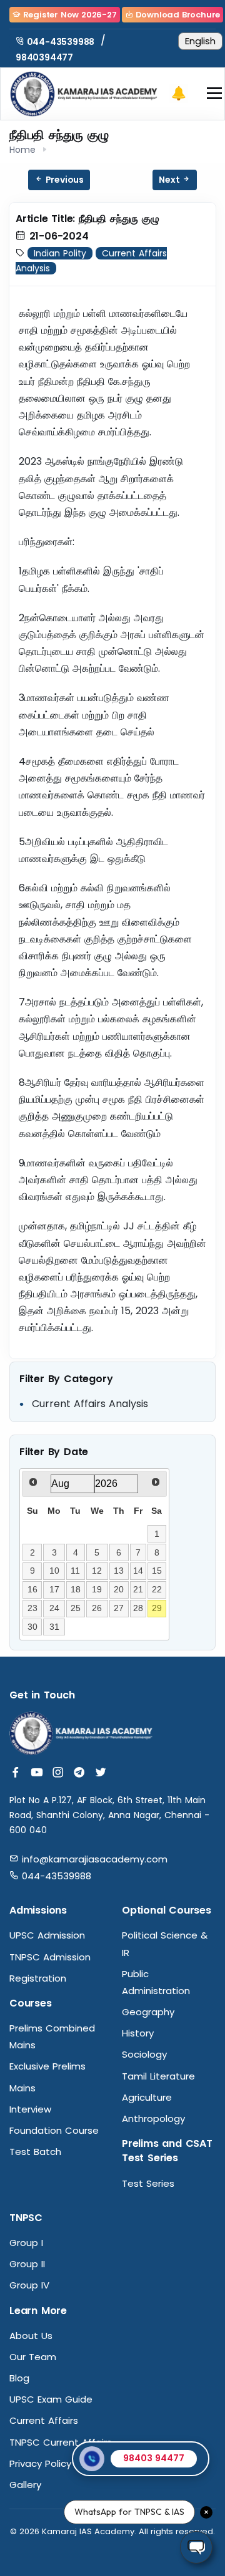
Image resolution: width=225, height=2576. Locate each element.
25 (76, 1608)
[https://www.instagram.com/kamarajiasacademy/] (58, 1773)
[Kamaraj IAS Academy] (87, 93)
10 (54, 1571)
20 (119, 1589)
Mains (22, 2088)
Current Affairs (44, 2420)
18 (76, 1589)
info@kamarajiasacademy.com (93, 1859)
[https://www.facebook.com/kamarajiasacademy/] (16, 1773)
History (138, 2033)
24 (54, 1608)
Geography (148, 2012)
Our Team (33, 2357)
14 (138, 1571)
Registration (38, 1978)
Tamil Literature (158, 2076)
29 (157, 1608)
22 (157, 1589)
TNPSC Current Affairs (61, 2442)
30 (32, 1627)
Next (170, 180)
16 (32, 1589)
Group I (26, 2243)
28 (138, 1608)
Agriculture (147, 2097)
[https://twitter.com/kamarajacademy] (101, 1773)
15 (157, 1571)
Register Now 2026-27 (69, 15)
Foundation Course (54, 2130)
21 (138, 1589)
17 (54, 1589)
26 (97, 1608)
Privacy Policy (40, 2463)
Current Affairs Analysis (90, 1404)
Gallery (25, 2485)
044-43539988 (59, 42)
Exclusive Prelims (47, 2066)
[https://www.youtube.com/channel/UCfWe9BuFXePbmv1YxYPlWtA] (37, 1773)
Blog (19, 2378)
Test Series (148, 2183)
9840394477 (44, 57)
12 (97, 1571)
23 (32, 1608)
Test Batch (35, 2152)
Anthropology (153, 2118)
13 (119, 1571)
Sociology (144, 2054)
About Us (31, 2336)
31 (54, 1627)
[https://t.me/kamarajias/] (79, 1773)
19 (97, 1589)
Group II (27, 2264)
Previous (63, 180)
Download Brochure (177, 15)
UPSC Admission (47, 1935)
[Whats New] (179, 94)
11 (75, 1571)
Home (22, 150)
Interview (30, 2109)
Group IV (29, 2285)
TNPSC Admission (50, 1957)
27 (119, 1608)
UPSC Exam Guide (51, 2399)
